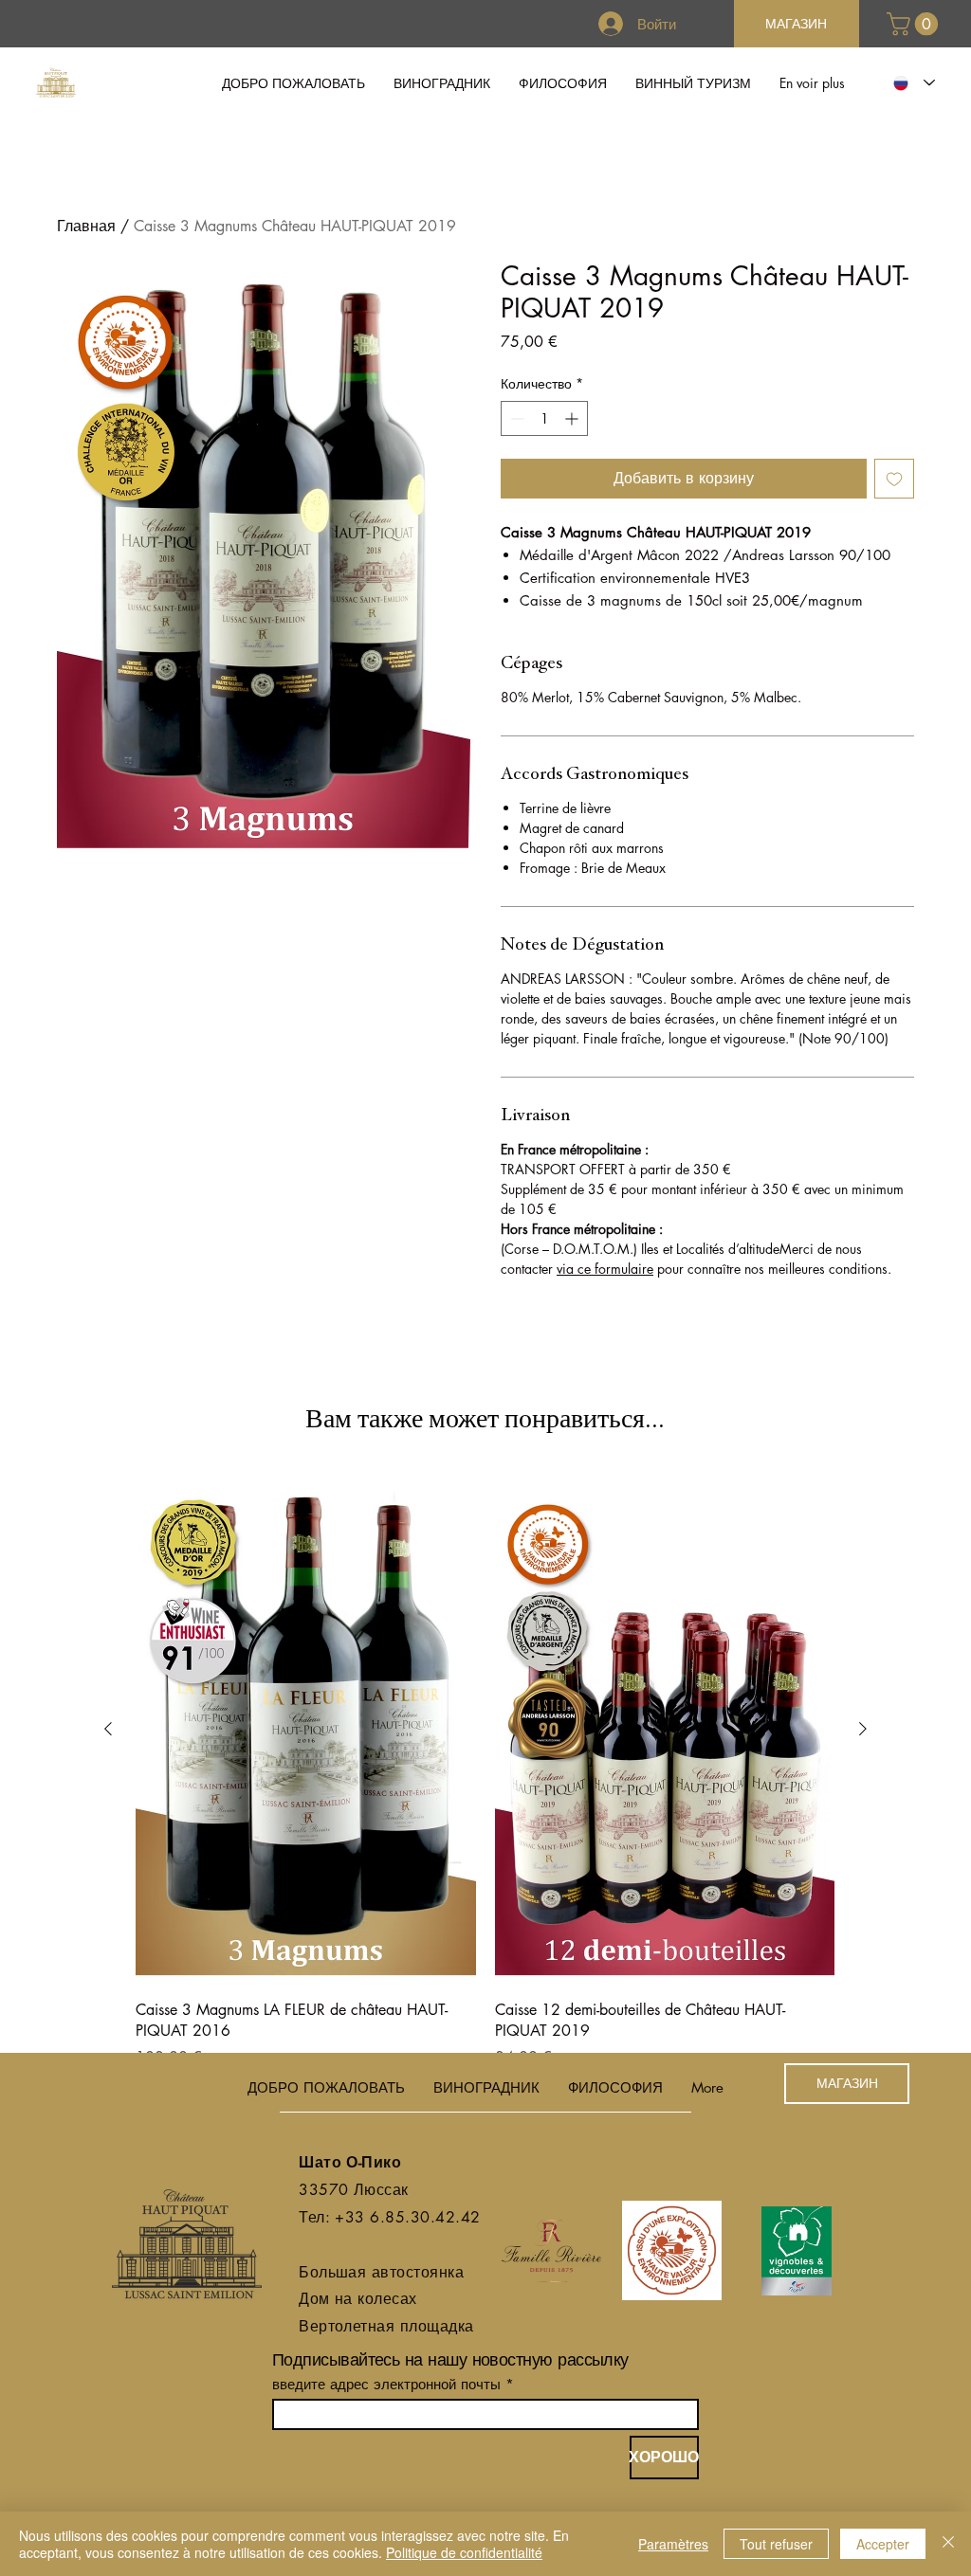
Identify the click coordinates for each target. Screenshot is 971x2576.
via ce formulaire (605, 1269)
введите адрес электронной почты (386, 2384)
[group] (485, 1772)
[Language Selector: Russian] (910, 83)
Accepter (883, 2544)
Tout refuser (776, 2544)
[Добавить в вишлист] (894, 479)
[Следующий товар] (863, 1729)
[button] (915, 24)
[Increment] (573, 418)
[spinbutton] (544, 418)
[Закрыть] (948, 2544)
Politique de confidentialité (464, 2552)
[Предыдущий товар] (108, 1729)
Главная (86, 226)
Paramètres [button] (673, 2544)
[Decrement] (515, 418)
